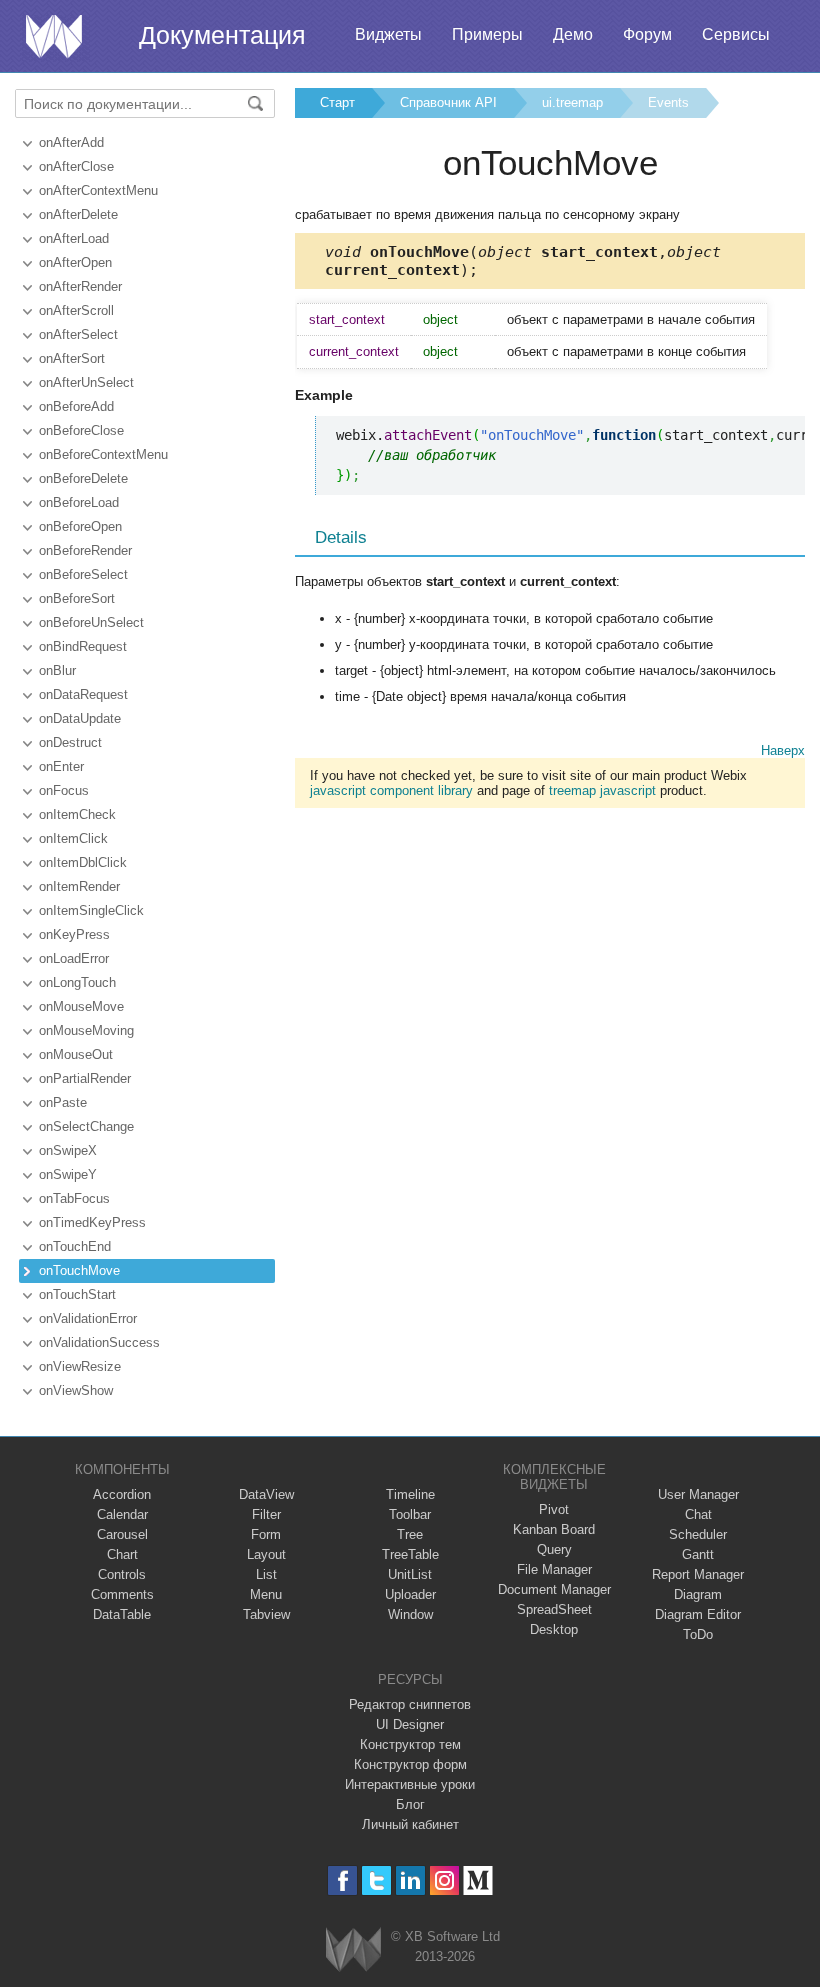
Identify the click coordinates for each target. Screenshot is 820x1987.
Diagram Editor (698, 1614)
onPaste (63, 1102)
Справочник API (448, 102)
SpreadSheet (554, 1609)
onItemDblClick (83, 862)
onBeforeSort (77, 598)
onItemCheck (77, 814)
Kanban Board (554, 1529)
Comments (122, 1594)
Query (554, 1549)
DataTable (122, 1614)
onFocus (64, 790)
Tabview (266, 1614)
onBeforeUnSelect (91, 622)
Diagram (698, 1594)
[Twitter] (376, 1880)
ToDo (698, 1634)
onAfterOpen (75, 262)
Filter (266, 1514)
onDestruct (70, 742)
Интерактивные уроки (410, 1784)
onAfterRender (80, 286)
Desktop (554, 1629)
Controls (122, 1574)
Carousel (122, 1534)
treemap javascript (602, 790)
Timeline (410, 1494)
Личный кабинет (410, 1824)
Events (668, 102)
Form (266, 1534)
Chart (122, 1554)
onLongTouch (77, 982)
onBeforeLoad (79, 502)
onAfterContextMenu (98, 190)
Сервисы (736, 34)
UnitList (410, 1574)
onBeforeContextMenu (103, 454)
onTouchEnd (75, 1246)
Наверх (783, 750)
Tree (410, 1534)
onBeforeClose (81, 430)
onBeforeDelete (83, 478)
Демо (573, 34)
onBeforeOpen (80, 526)
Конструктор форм (410, 1764)
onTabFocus (74, 1198)
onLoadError (74, 958)
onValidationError (88, 1318)
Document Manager (554, 1589)
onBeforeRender (85, 550)
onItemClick (73, 838)
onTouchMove (79, 1270)
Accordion (122, 1494)
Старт (337, 102)
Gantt (698, 1554)
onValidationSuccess (99, 1342)
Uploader (410, 1594)
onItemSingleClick (91, 910)
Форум (647, 34)
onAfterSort (72, 358)
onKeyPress (74, 934)
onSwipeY (68, 1174)
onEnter (61, 766)
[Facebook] (342, 1880)
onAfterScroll (76, 310)
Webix (353, 1949)
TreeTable (410, 1554)
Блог (410, 1804)
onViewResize (80, 1366)
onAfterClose (76, 166)
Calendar (122, 1514)
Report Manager (698, 1574)
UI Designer (410, 1724)
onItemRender (79, 886)
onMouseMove (81, 1006)
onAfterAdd (71, 142)
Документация (222, 35)
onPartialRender (85, 1078)
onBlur (57, 670)
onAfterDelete (78, 214)
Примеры (487, 34)
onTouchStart (77, 1294)
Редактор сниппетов (410, 1704)
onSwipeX (68, 1150)
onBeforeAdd (76, 406)
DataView (266, 1494)
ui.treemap (572, 102)
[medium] (478, 1880)
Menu (266, 1594)
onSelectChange (86, 1126)
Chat (698, 1514)
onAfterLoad (74, 238)
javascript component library (391, 790)
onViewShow (76, 1390)
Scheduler (698, 1534)
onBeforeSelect (83, 574)
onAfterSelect (78, 334)
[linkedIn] (410, 1880)
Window (410, 1614)
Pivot (554, 1509)
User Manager (698, 1494)
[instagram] (444, 1880)
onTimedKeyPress (92, 1222)
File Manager (554, 1569)
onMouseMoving (86, 1030)
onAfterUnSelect (86, 382)
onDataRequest (83, 694)
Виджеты (388, 34)
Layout (266, 1554)
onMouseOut (76, 1054)
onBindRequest (83, 646)
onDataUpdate (80, 718)
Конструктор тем (410, 1744)
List (266, 1574)
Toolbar (410, 1514)
